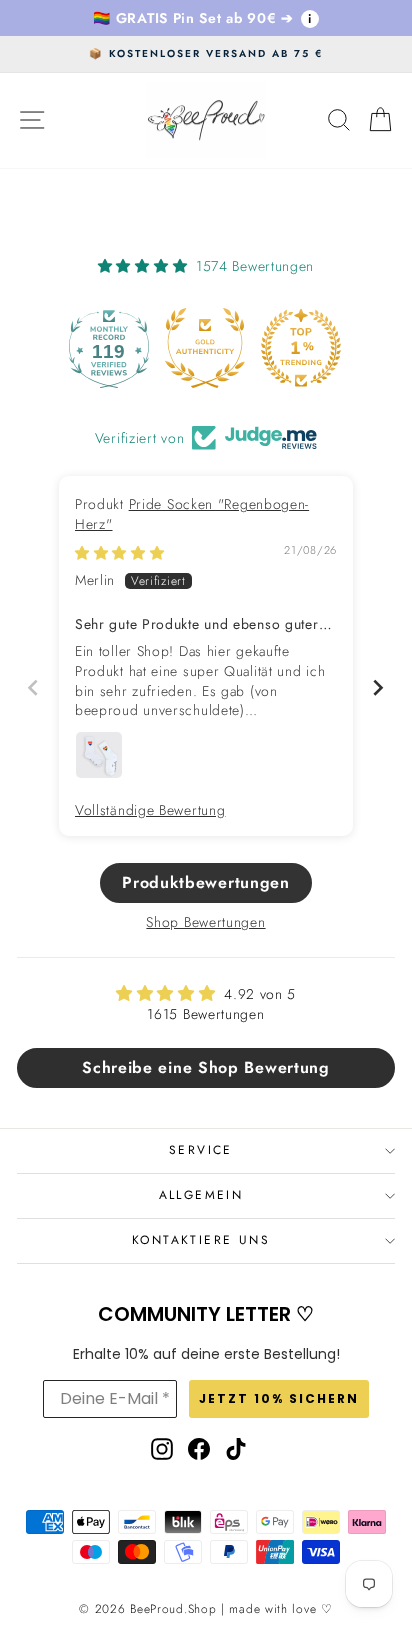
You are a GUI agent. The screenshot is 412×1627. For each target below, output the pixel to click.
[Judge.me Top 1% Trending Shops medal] (233, 348)
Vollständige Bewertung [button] (150, 810)
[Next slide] (378, 687)
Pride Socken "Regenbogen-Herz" (192, 514)
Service (201, 1150)
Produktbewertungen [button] (206, 882)
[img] (120, 553)
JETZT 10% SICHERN (279, 1398)
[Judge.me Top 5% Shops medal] (329, 348)
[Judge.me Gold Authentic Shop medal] (137, 348)
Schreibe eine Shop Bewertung (206, 1067)
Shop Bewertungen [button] (205, 922)
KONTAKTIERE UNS (201, 1240)
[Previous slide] (33, 687)
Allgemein (201, 1195)
